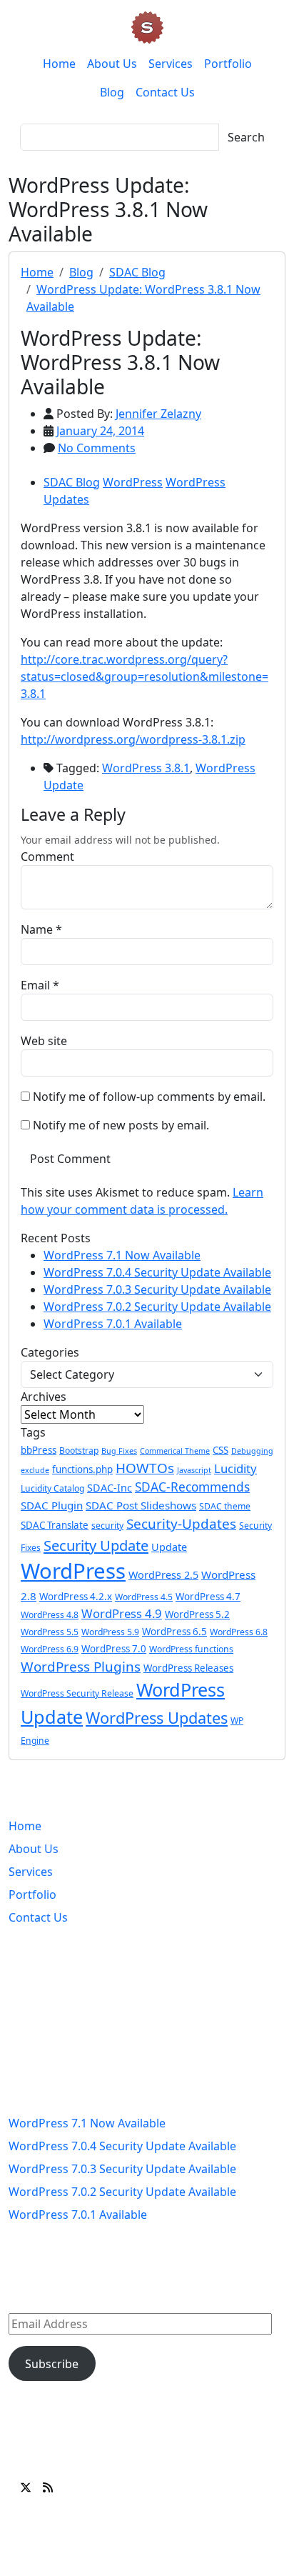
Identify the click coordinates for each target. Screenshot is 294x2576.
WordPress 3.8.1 (146, 768)
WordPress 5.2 (197, 1614)
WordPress (133, 482)
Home (59, 64)
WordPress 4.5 (144, 1597)
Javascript (194, 1470)
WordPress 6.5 (174, 1632)
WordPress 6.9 (50, 1649)
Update (169, 1547)
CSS (220, 1450)
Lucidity (235, 1468)
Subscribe (52, 2364)
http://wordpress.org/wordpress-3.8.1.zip (133, 739)
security (107, 1526)
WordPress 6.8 (239, 1632)
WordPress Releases (188, 1668)
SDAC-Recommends (192, 1487)
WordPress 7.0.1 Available (113, 1324)
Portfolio (228, 64)
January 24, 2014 (100, 431)
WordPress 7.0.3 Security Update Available (157, 1289)
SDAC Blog (137, 272)
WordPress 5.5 (50, 1632)
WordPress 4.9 (122, 1613)
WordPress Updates (157, 1718)
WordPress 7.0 (114, 1649)
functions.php (82, 1469)
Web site (44, 1041)
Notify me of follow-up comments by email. (149, 1097)
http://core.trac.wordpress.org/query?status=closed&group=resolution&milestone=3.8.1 (145, 677)
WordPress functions (191, 1649)
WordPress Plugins (81, 1667)
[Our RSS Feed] (48, 2487)
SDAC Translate (55, 1525)
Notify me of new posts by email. (121, 1125)
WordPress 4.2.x (76, 1597)
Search (246, 137)
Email (35, 985)
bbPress (39, 1450)
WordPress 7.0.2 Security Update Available (157, 1307)
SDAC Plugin (52, 1505)
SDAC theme (225, 1506)
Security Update (96, 1545)
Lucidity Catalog (52, 1488)
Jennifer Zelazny (158, 414)
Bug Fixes (119, 1451)
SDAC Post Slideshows (141, 1505)
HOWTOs (145, 1468)
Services (171, 64)
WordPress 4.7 (208, 1597)
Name (37, 929)
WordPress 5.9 (110, 1632)
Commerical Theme (175, 1451)
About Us (112, 64)
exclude (35, 1470)
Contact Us (165, 92)
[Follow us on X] (26, 2487)
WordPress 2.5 (163, 1575)
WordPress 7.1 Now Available (122, 1255)
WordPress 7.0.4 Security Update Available (157, 1272)
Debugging (252, 1451)
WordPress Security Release (77, 1693)
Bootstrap (79, 1451)
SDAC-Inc (110, 1488)
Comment (47, 857)
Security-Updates (181, 1524)
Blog (112, 92)
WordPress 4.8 (50, 1615)
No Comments (97, 448)
